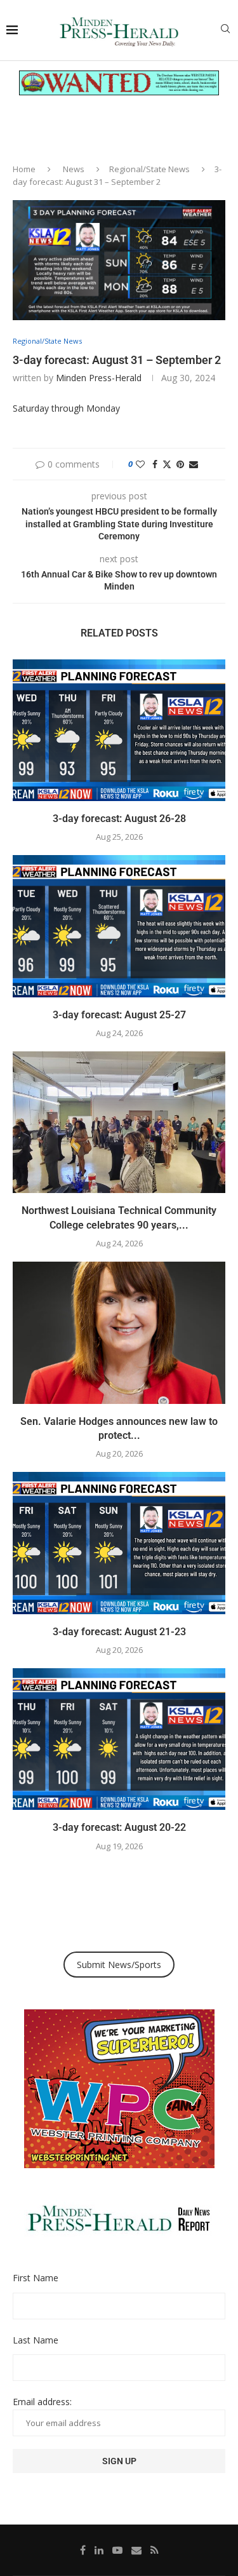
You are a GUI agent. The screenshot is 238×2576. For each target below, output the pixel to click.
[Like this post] (140, 464)
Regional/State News (149, 169)
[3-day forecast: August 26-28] (119, 730)
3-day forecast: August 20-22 (119, 1827)
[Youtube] (117, 2550)
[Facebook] (83, 2550)
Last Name (36, 2340)
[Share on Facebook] (155, 464)
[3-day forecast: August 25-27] (119, 926)
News (74, 169)
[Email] (136, 2550)
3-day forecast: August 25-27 (119, 1015)
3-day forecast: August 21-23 (119, 1632)
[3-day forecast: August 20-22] (119, 1739)
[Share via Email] (194, 464)
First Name (36, 2278)
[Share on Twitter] (167, 464)
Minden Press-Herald (99, 378)
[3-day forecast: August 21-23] (119, 1543)
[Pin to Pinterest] (180, 464)
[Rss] (155, 2550)
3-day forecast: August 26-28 (119, 819)
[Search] (225, 30)
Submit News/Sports (119, 1965)
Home (24, 169)
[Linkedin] (99, 2550)
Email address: (42, 2402)
